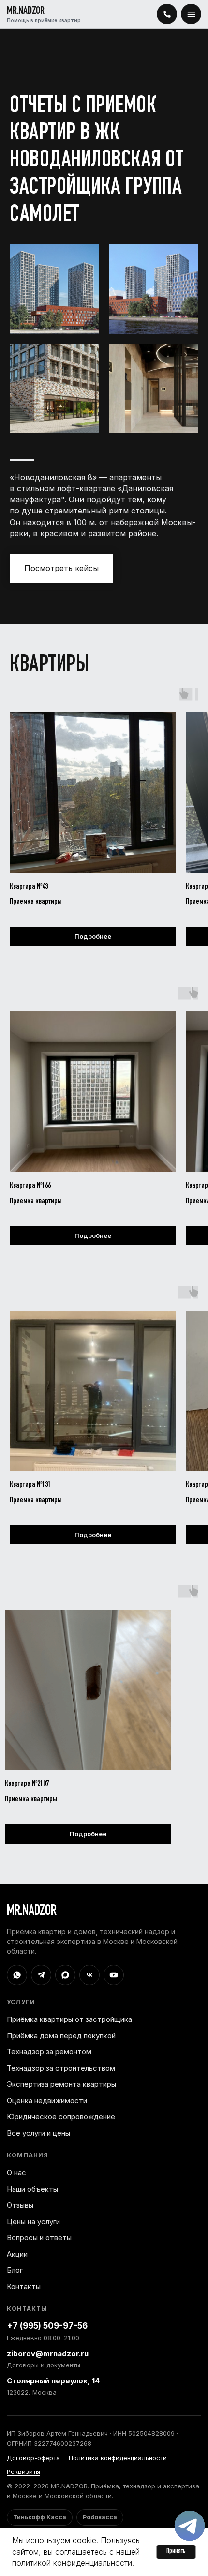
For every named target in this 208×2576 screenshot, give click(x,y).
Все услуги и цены (38, 2133)
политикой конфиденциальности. (73, 2563)
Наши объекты (32, 2189)
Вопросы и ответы (39, 2237)
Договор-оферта (33, 2458)
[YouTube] (114, 1975)
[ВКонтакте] (89, 1975)
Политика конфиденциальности (118, 2458)
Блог (15, 2270)
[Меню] (191, 14)
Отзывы (20, 2205)
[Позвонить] (167, 14)
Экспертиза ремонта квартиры (61, 2084)
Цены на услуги (33, 2222)
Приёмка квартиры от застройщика (69, 2019)
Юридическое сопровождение (61, 2117)
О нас (16, 2173)
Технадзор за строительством (61, 2068)
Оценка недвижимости (47, 2101)
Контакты (24, 2286)
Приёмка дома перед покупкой (61, 2036)
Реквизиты (23, 2471)
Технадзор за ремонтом (49, 2052)
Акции (17, 2254)
